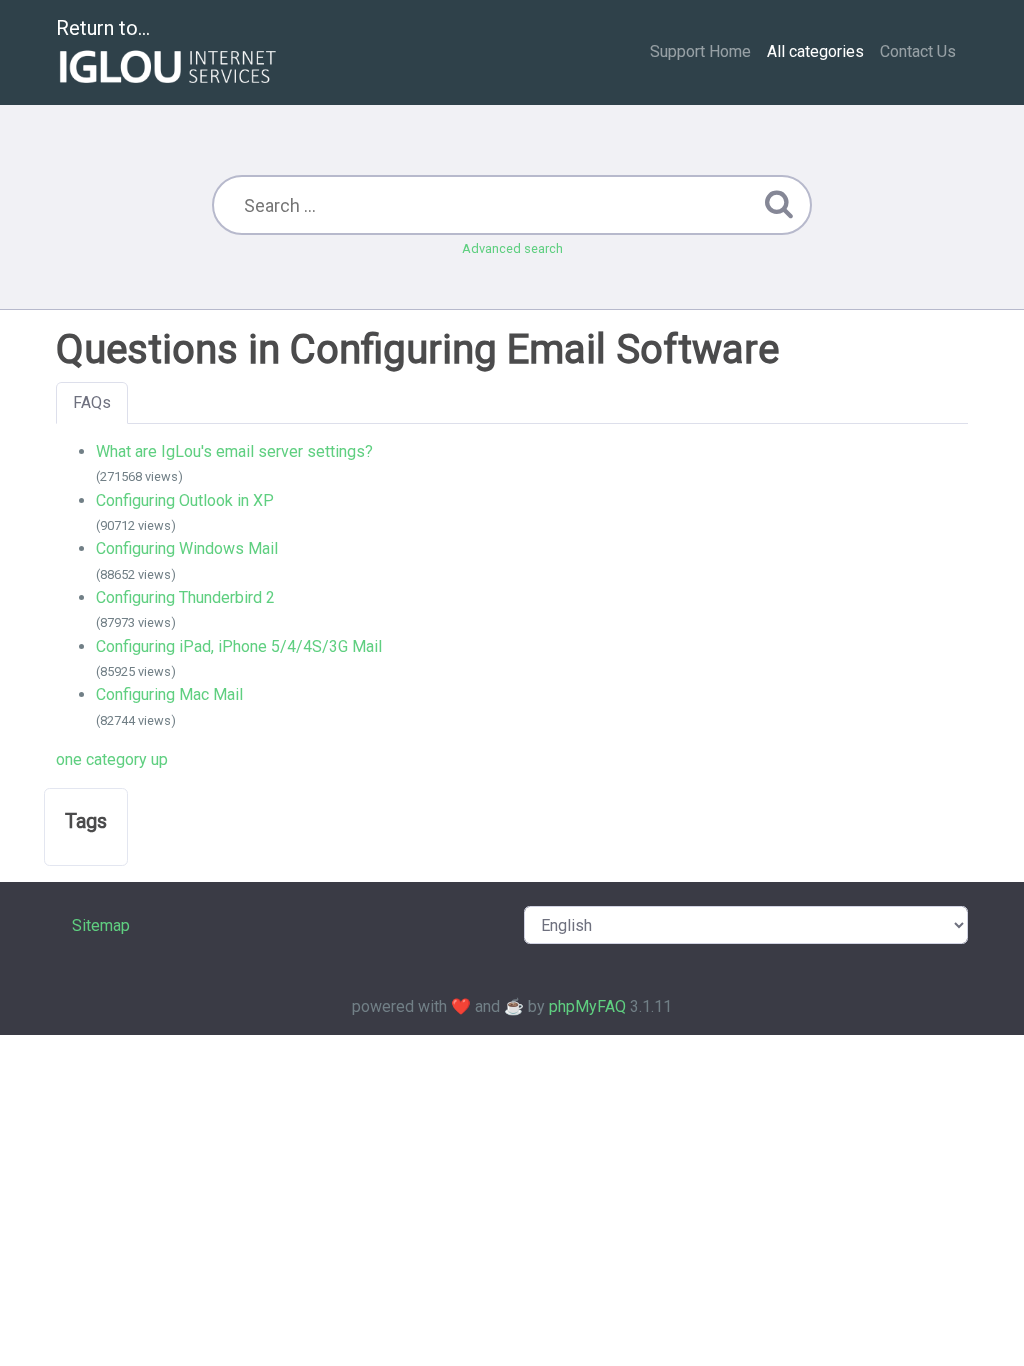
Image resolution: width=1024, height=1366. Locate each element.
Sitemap (101, 925)
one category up (112, 759)
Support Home (700, 51)
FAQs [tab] (92, 402)
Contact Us (918, 51)
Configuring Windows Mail (187, 548)
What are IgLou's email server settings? (234, 451)
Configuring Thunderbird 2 (185, 597)
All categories (815, 51)
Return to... (103, 28)
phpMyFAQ (587, 1006)
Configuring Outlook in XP (185, 500)
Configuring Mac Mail (169, 694)
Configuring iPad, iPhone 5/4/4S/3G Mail (239, 646)
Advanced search (512, 248)
